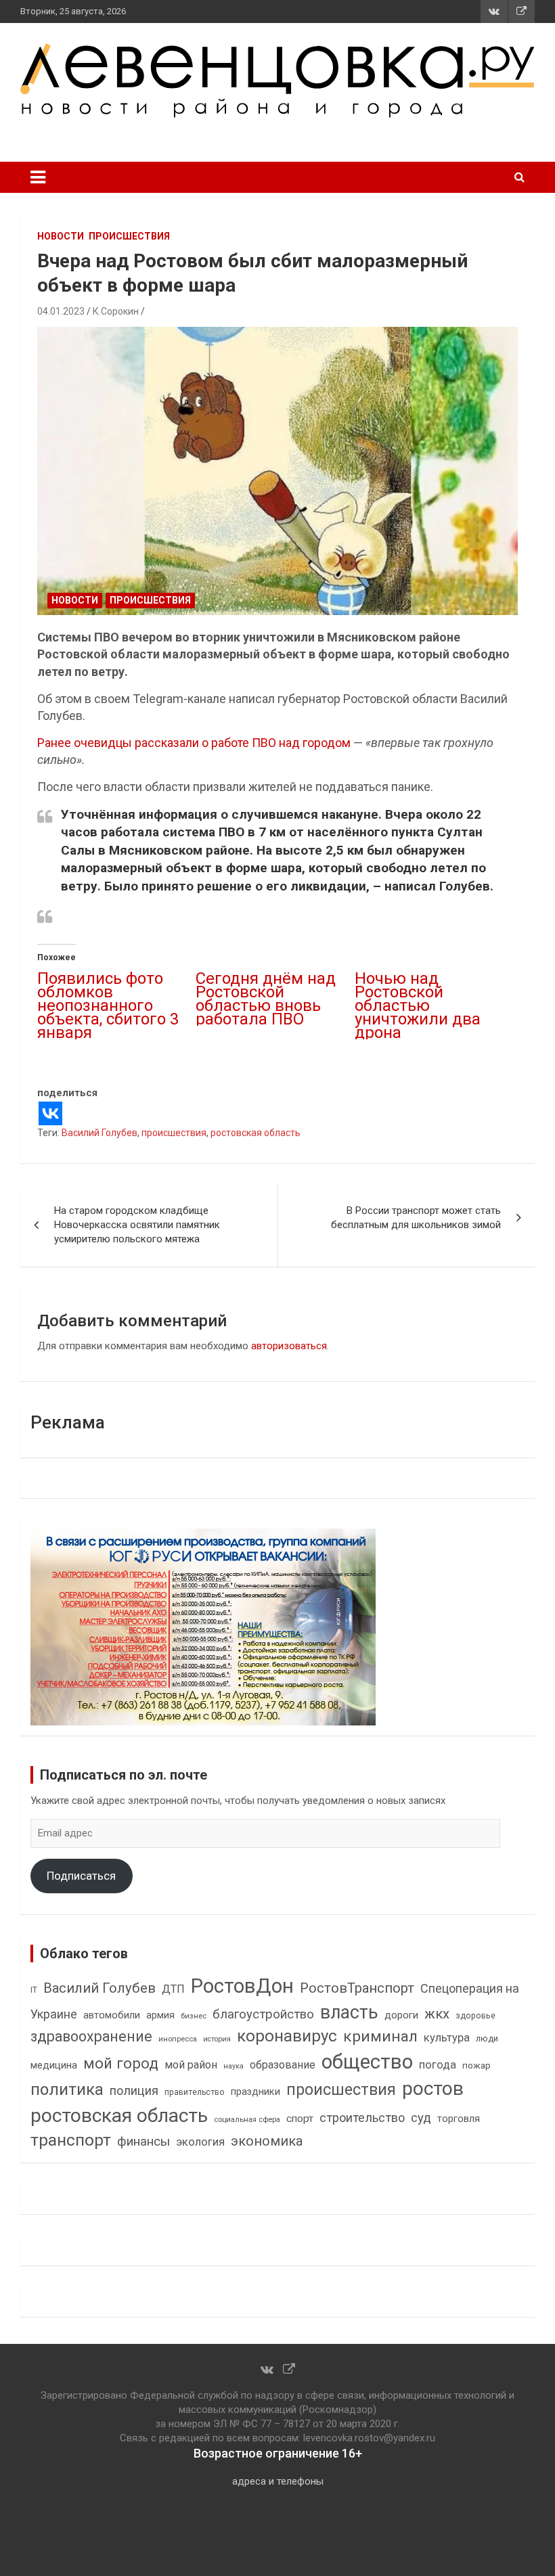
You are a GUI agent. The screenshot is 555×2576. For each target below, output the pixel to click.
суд (421, 2118)
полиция (134, 2091)
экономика (267, 2141)
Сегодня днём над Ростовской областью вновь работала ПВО (266, 999)
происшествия (174, 1133)
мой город (121, 2063)
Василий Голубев (99, 1133)
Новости (61, 236)
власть (349, 2012)
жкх (437, 2014)
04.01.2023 (61, 311)
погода (438, 2065)
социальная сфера (247, 2119)
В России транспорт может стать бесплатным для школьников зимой (416, 1218)
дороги (401, 2015)
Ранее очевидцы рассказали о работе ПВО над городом (195, 743)
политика (67, 2089)
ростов (433, 2088)
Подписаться (81, 1876)
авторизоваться (289, 1346)
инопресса (178, 2039)
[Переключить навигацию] (38, 177)
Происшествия (129, 236)
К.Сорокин (116, 311)
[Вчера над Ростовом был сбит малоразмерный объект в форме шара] (277, 471)
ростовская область (256, 1133)
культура (447, 2038)
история (217, 2039)
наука (234, 2066)
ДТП (173, 1989)
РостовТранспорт (357, 1988)
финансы (143, 2142)
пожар (476, 2065)
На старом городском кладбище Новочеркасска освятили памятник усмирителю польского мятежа (137, 1225)
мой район (191, 2065)
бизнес (194, 2016)
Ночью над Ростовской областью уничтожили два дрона (418, 1005)
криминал (380, 2036)
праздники (256, 2092)
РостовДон (242, 1986)
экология (200, 2142)
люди (487, 2038)
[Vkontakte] (50, 1113)
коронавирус (287, 2036)
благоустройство (263, 2014)
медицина (54, 2065)
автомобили (112, 2015)
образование (283, 2065)
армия (160, 2015)
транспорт (71, 2140)
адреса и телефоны (278, 2481)
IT (34, 1990)
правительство (195, 2092)
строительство (362, 2118)
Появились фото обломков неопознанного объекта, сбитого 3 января (108, 1005)
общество (367, 2062)
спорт (300, 2119)
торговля (459, 2119)
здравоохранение (91, 2036)
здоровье (475, 2015)
